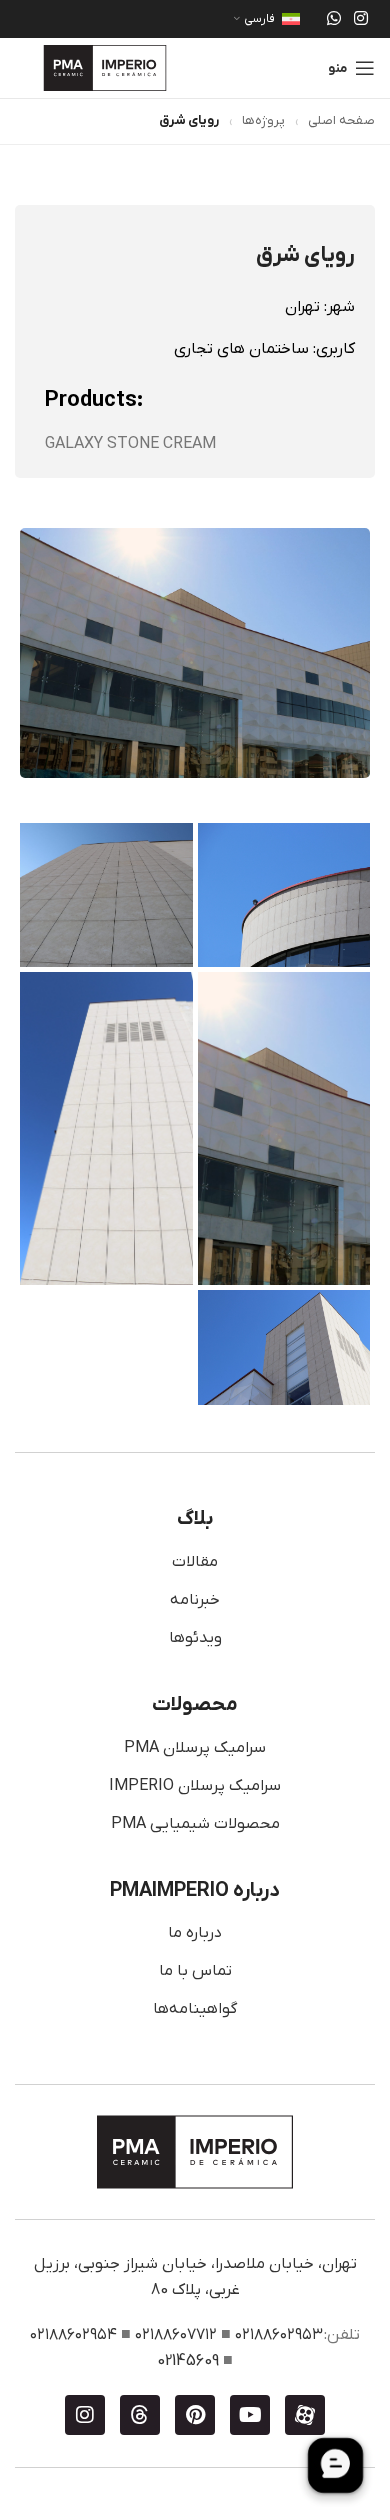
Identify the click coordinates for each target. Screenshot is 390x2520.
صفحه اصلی (341, 120)
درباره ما (195, 1933)
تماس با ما (195, 1971)
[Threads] (140, 2415)
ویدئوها (195, 1638)
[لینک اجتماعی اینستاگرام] (361, 19)
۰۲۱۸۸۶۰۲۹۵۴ (73, 2335)
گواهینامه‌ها (195, 2009)
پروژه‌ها (263, 120)
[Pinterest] (195, 2415)
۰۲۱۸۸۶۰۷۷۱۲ (176, 2335)
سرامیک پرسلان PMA (195, 1748)
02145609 (188, 2361)
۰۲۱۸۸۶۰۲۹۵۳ (279, 2335)
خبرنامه (195, 1600)
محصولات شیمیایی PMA (195, 1824)
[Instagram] (85, 2415)
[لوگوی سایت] (105, 67)
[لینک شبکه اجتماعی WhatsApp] (333, 19)
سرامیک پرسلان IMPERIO (195, 1786)
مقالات (195, 1562)
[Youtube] (250, 2415)
